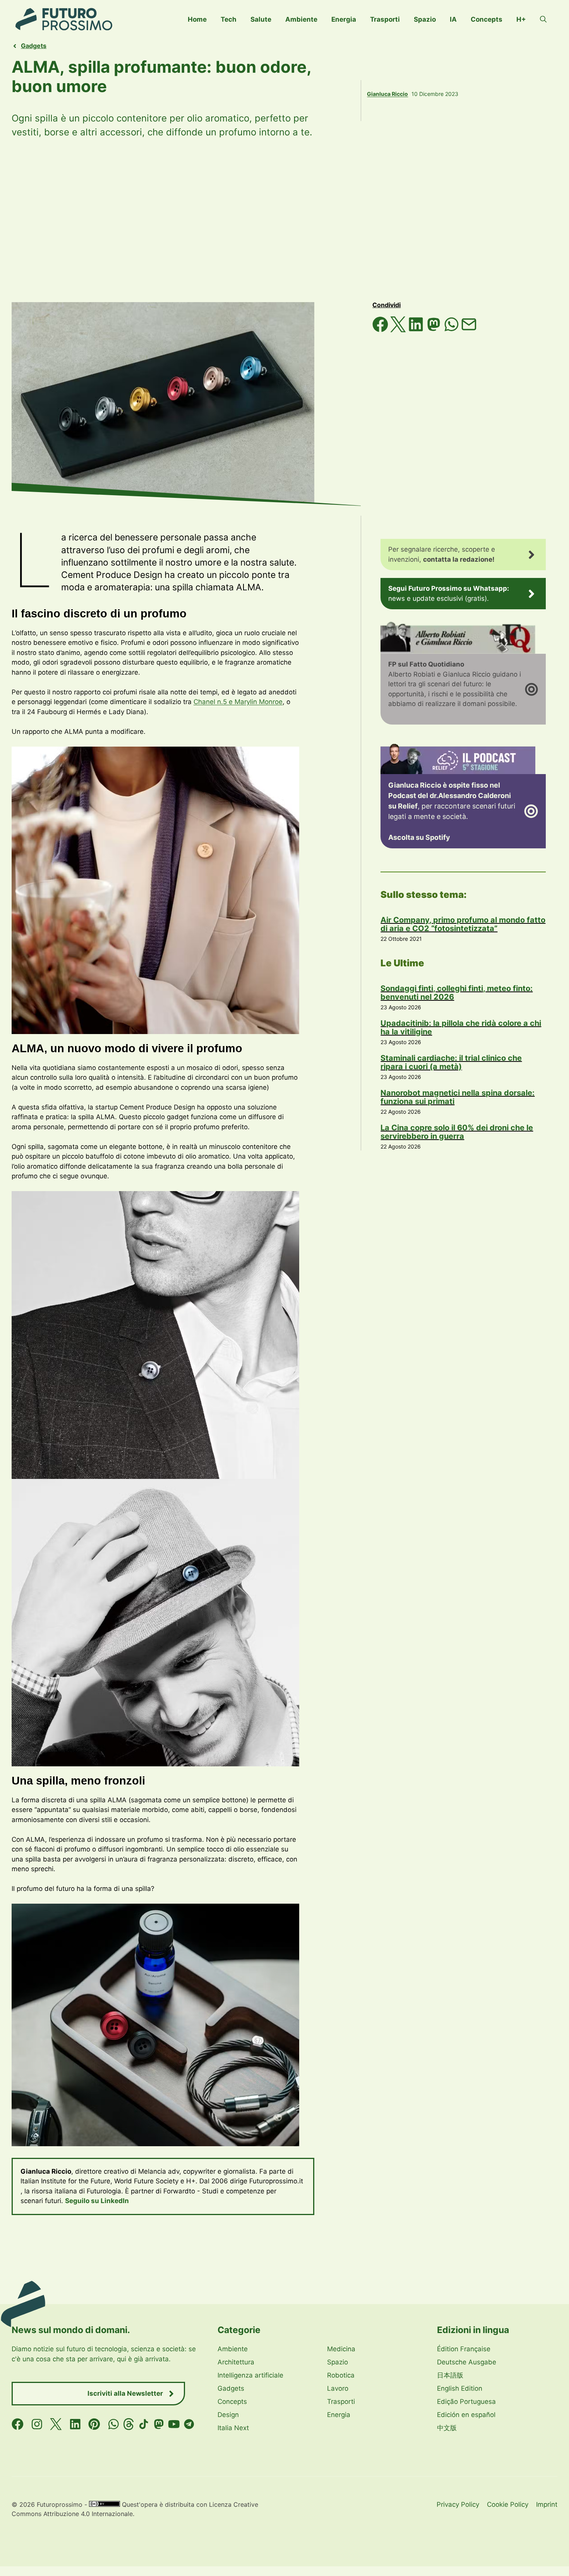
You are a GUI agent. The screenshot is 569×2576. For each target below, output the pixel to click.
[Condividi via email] (469, 330)
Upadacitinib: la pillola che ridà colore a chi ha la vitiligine (461, 1027)
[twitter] (56, 2424)
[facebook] (18, 2424)
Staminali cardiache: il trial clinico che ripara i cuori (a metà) (451, 1062)
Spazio (425, 19)
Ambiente (301, 19)
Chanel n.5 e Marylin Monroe (238, 702)
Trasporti (385, 19)
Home (197, 19)
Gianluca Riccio (387, 94)
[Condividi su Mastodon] (435, 330)
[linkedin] (75, 2424)
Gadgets (34, 46)
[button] (543, 19)
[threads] (129, 2424)
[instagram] (37, 2424)
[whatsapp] (114, 2424)
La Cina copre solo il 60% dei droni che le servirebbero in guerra (457, 1132)
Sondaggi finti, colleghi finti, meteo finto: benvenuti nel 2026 (457, 993)
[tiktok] (144, 2424)
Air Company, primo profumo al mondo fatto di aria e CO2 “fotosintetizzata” (463, 924)
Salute (261, 19)
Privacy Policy (458, 2504)
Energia (344, 19)
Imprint (547, 2504)
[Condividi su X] (399, 330)
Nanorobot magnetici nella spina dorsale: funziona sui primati (458, 1097)
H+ (521, 19)
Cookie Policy (508, 2504)
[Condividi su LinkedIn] (417, 330)
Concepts (487, 19)
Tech (229, 19)
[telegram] (189, 2424)
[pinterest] (94, 2424)
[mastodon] (159, 2424)
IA (453, 19)
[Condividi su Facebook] (381, 330)
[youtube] (174, 2424)
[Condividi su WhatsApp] (452, 330)
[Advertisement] (284, 221)
